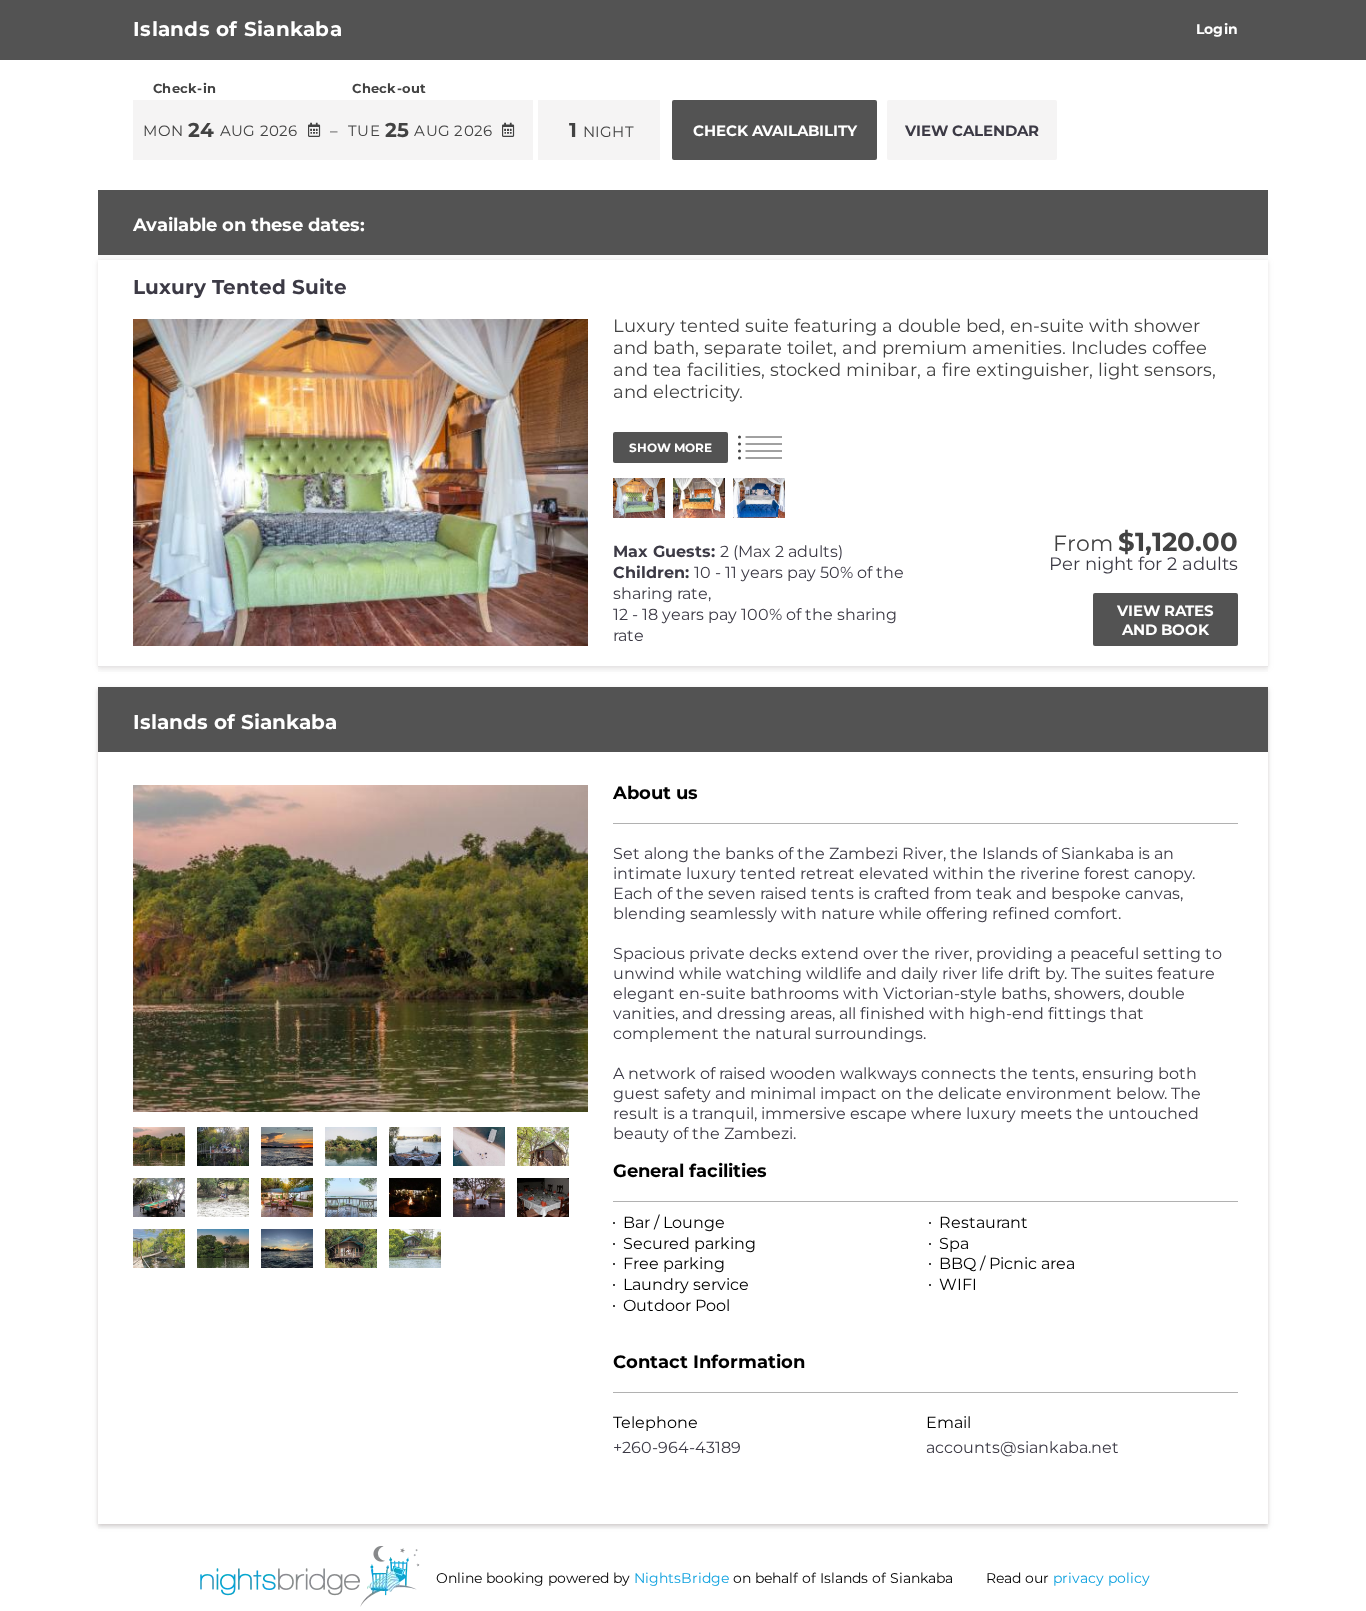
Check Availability (775, 130)
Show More (670, 447)
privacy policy (1101, 1578)
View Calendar (972, 130)
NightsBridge (681, 1578)
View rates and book (1165, 620)
